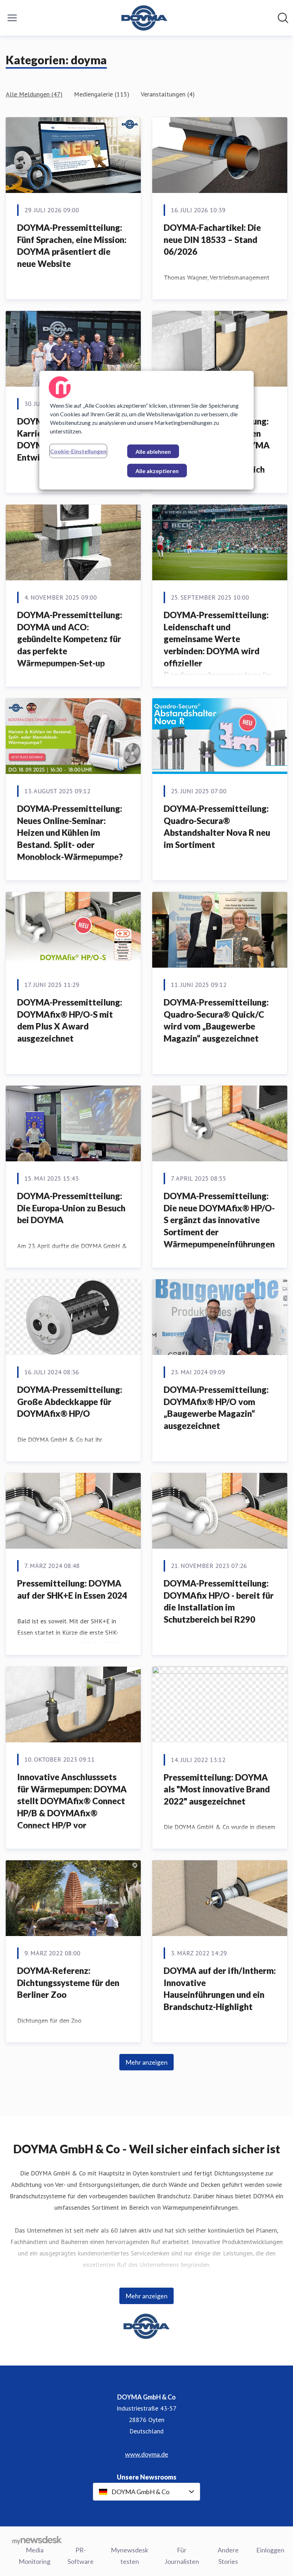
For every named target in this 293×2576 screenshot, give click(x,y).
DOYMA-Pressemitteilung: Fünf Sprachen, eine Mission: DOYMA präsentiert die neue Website (72, 245)
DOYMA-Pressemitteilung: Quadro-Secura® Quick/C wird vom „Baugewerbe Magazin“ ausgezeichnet (216, 1020)
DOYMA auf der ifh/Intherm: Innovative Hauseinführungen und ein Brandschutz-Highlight (220, 1989)
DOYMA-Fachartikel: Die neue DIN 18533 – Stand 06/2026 (212, 239)
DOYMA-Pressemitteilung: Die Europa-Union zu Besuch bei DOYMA (71, 1208)
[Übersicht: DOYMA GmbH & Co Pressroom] (145, 18)
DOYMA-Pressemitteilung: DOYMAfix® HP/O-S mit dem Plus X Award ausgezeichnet (70, 1020)
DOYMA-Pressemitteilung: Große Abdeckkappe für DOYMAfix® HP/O (70, 1401)
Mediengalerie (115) (102, 94)
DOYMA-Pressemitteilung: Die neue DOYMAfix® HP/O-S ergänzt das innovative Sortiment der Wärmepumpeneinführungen (219, 1220)
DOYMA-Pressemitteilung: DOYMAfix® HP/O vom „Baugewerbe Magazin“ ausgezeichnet (216, 1408)
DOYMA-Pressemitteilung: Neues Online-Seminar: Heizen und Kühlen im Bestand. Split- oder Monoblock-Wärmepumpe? (70, 832)
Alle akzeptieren (157, 471)
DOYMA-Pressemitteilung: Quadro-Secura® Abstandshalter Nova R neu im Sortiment (217, 827)
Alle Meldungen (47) (34, 94)
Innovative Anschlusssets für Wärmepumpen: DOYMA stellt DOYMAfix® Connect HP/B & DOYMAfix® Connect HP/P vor (72, 1801)
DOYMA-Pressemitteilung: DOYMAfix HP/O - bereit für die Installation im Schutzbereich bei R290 (219, 1601)
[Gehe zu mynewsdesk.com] (37, 2540)
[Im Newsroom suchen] (283, 18)
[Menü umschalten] (12, 18)
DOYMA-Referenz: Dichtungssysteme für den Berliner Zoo (68, 1982)
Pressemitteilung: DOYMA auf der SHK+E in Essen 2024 (72, 1589)
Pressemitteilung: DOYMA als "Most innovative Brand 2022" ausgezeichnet (217, 1789)
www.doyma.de (147, 2454)
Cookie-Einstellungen (78, 451)
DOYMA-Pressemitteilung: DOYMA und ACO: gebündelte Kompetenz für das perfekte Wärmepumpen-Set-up (70, 639)
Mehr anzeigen (146, 2062)
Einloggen (270, 2550)
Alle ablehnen (153, 451)
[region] (146, 430)
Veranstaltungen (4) (168, 94)
